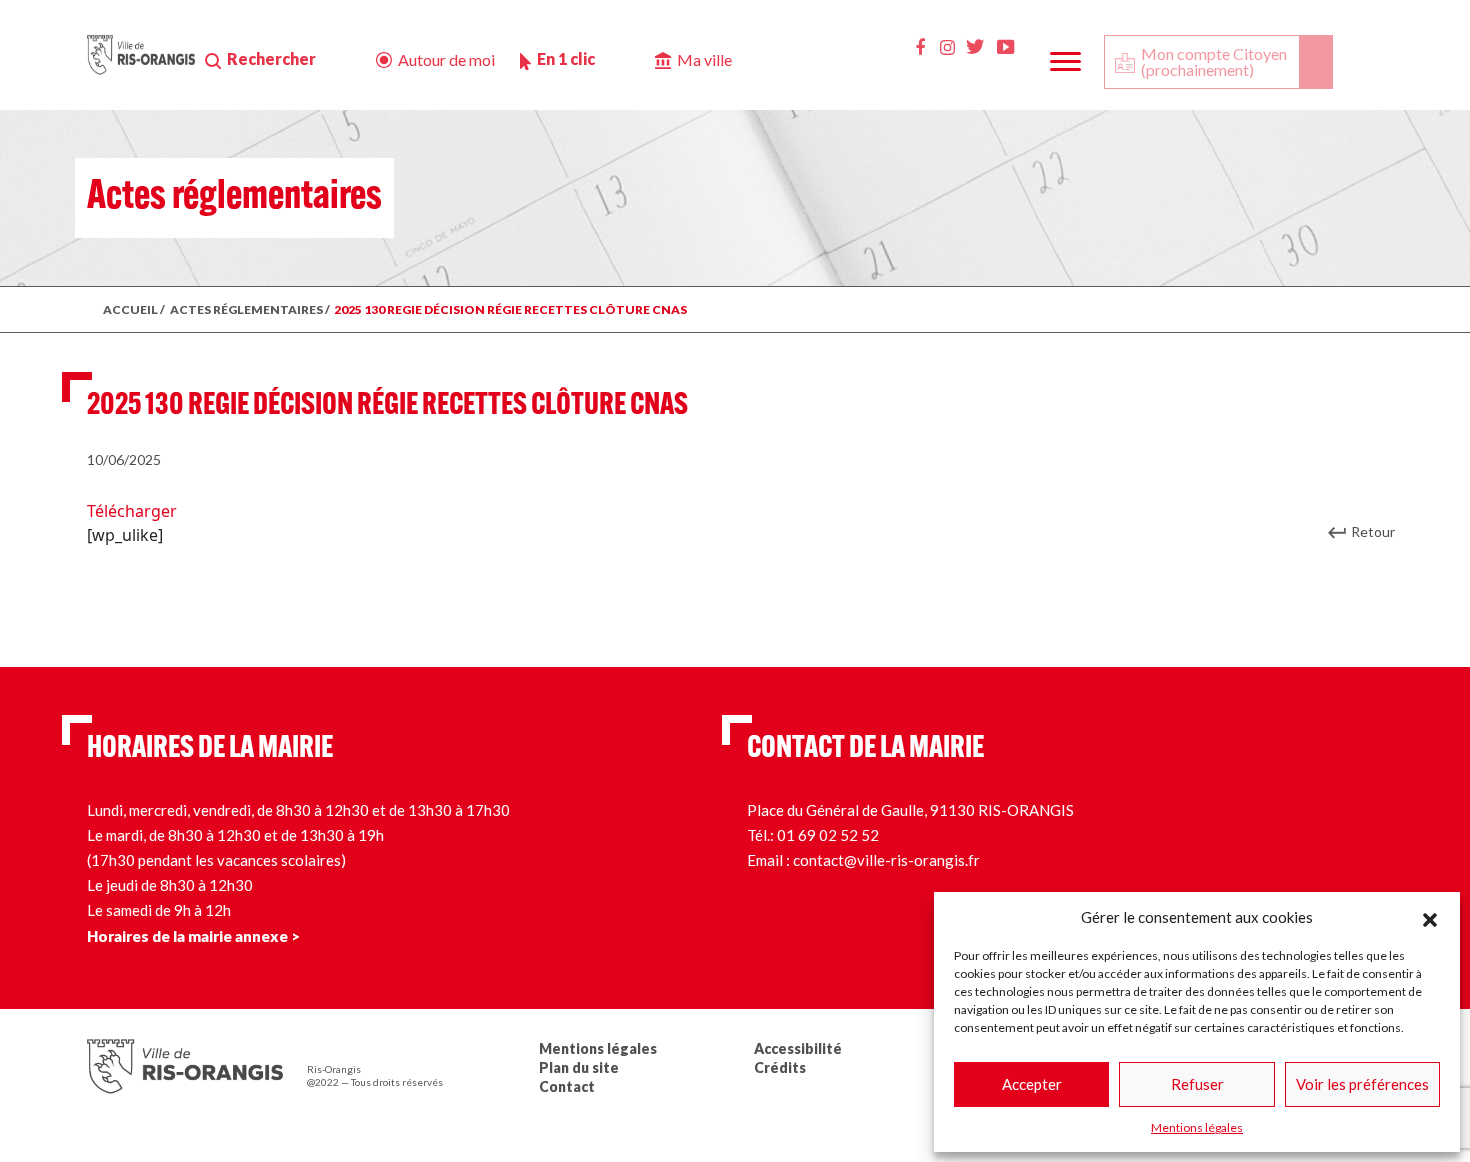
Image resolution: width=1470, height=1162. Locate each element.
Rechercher (271, 58)
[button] (1430, 917)
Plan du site (579, 1067)
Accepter (1032, 1084)
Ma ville (704, 59)
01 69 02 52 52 (828, 835)
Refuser (1197, 1084)
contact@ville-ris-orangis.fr (886, 860)
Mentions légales (1197, 1127)
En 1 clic (566, 58)
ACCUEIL (130, 309)
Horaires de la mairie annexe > (193, 936)
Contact (567, 1086)
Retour (1373, 531)
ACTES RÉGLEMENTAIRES (246, 309)
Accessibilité (798, 1048)
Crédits (780, 1067)
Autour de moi (446, 59)
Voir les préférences (1362, 1084)
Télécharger (132, 511)
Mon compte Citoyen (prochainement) (1214, 61)
